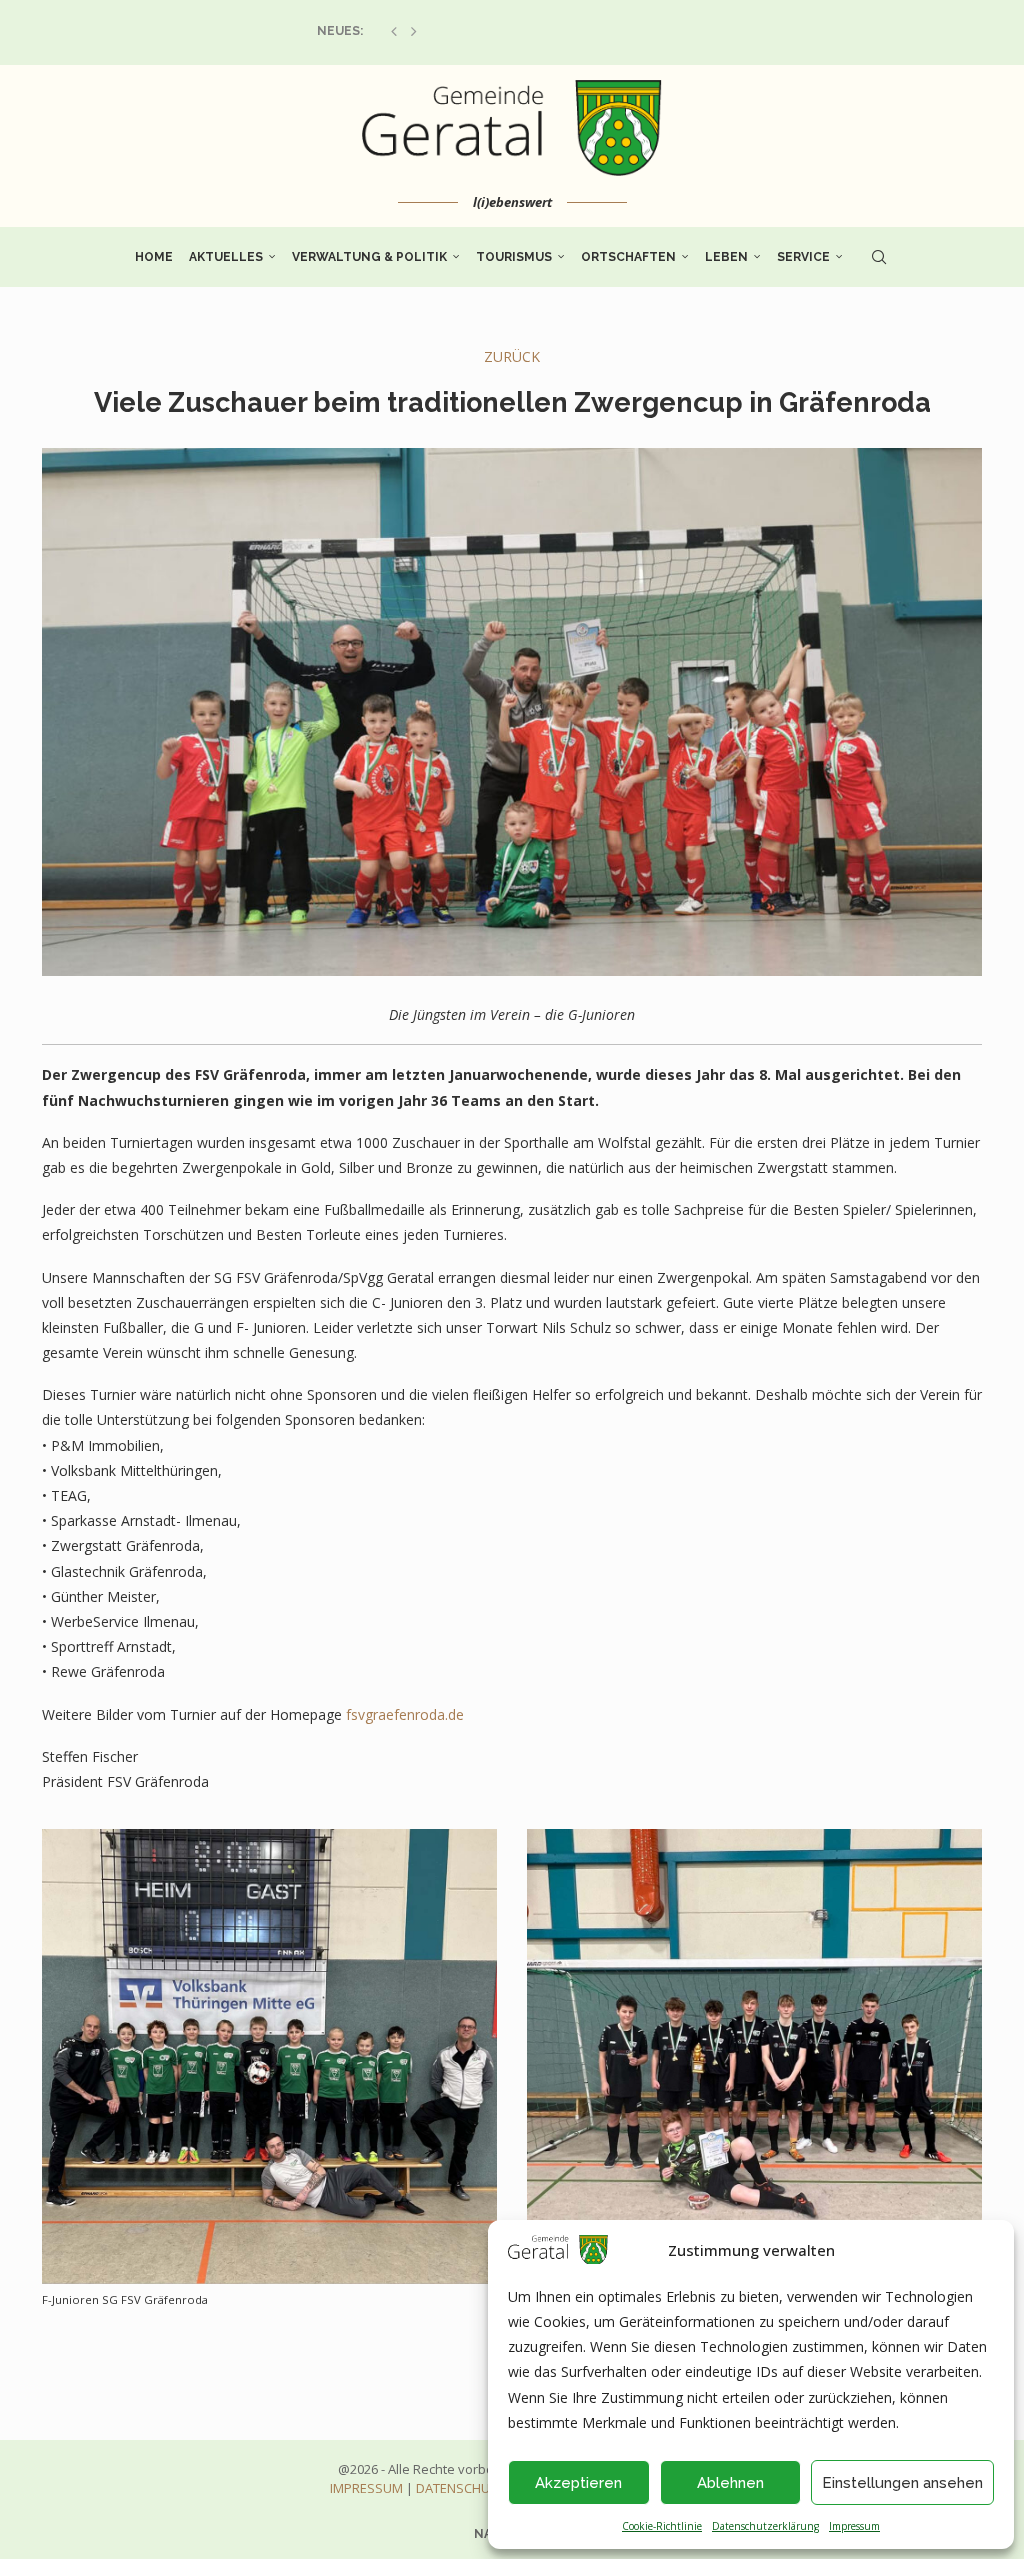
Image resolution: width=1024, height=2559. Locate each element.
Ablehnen (730, 2483)
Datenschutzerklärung (765, 2526)
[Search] (879, 257)
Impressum (854, 2526)
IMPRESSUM (366, 2488)
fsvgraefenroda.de (405, 1714)
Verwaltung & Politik (369, 257)
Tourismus (514, 257)
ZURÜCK (512, 356)
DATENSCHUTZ (460, 2488)
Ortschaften (628, 257)
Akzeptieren (578, 2483)
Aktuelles (226, 257)
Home (154, 257)
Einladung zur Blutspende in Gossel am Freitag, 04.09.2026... (516, 31)
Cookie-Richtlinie (662, 2526)
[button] (394, 31)
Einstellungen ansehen (902, 2483)
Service (803, 257)
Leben (726, 257)
